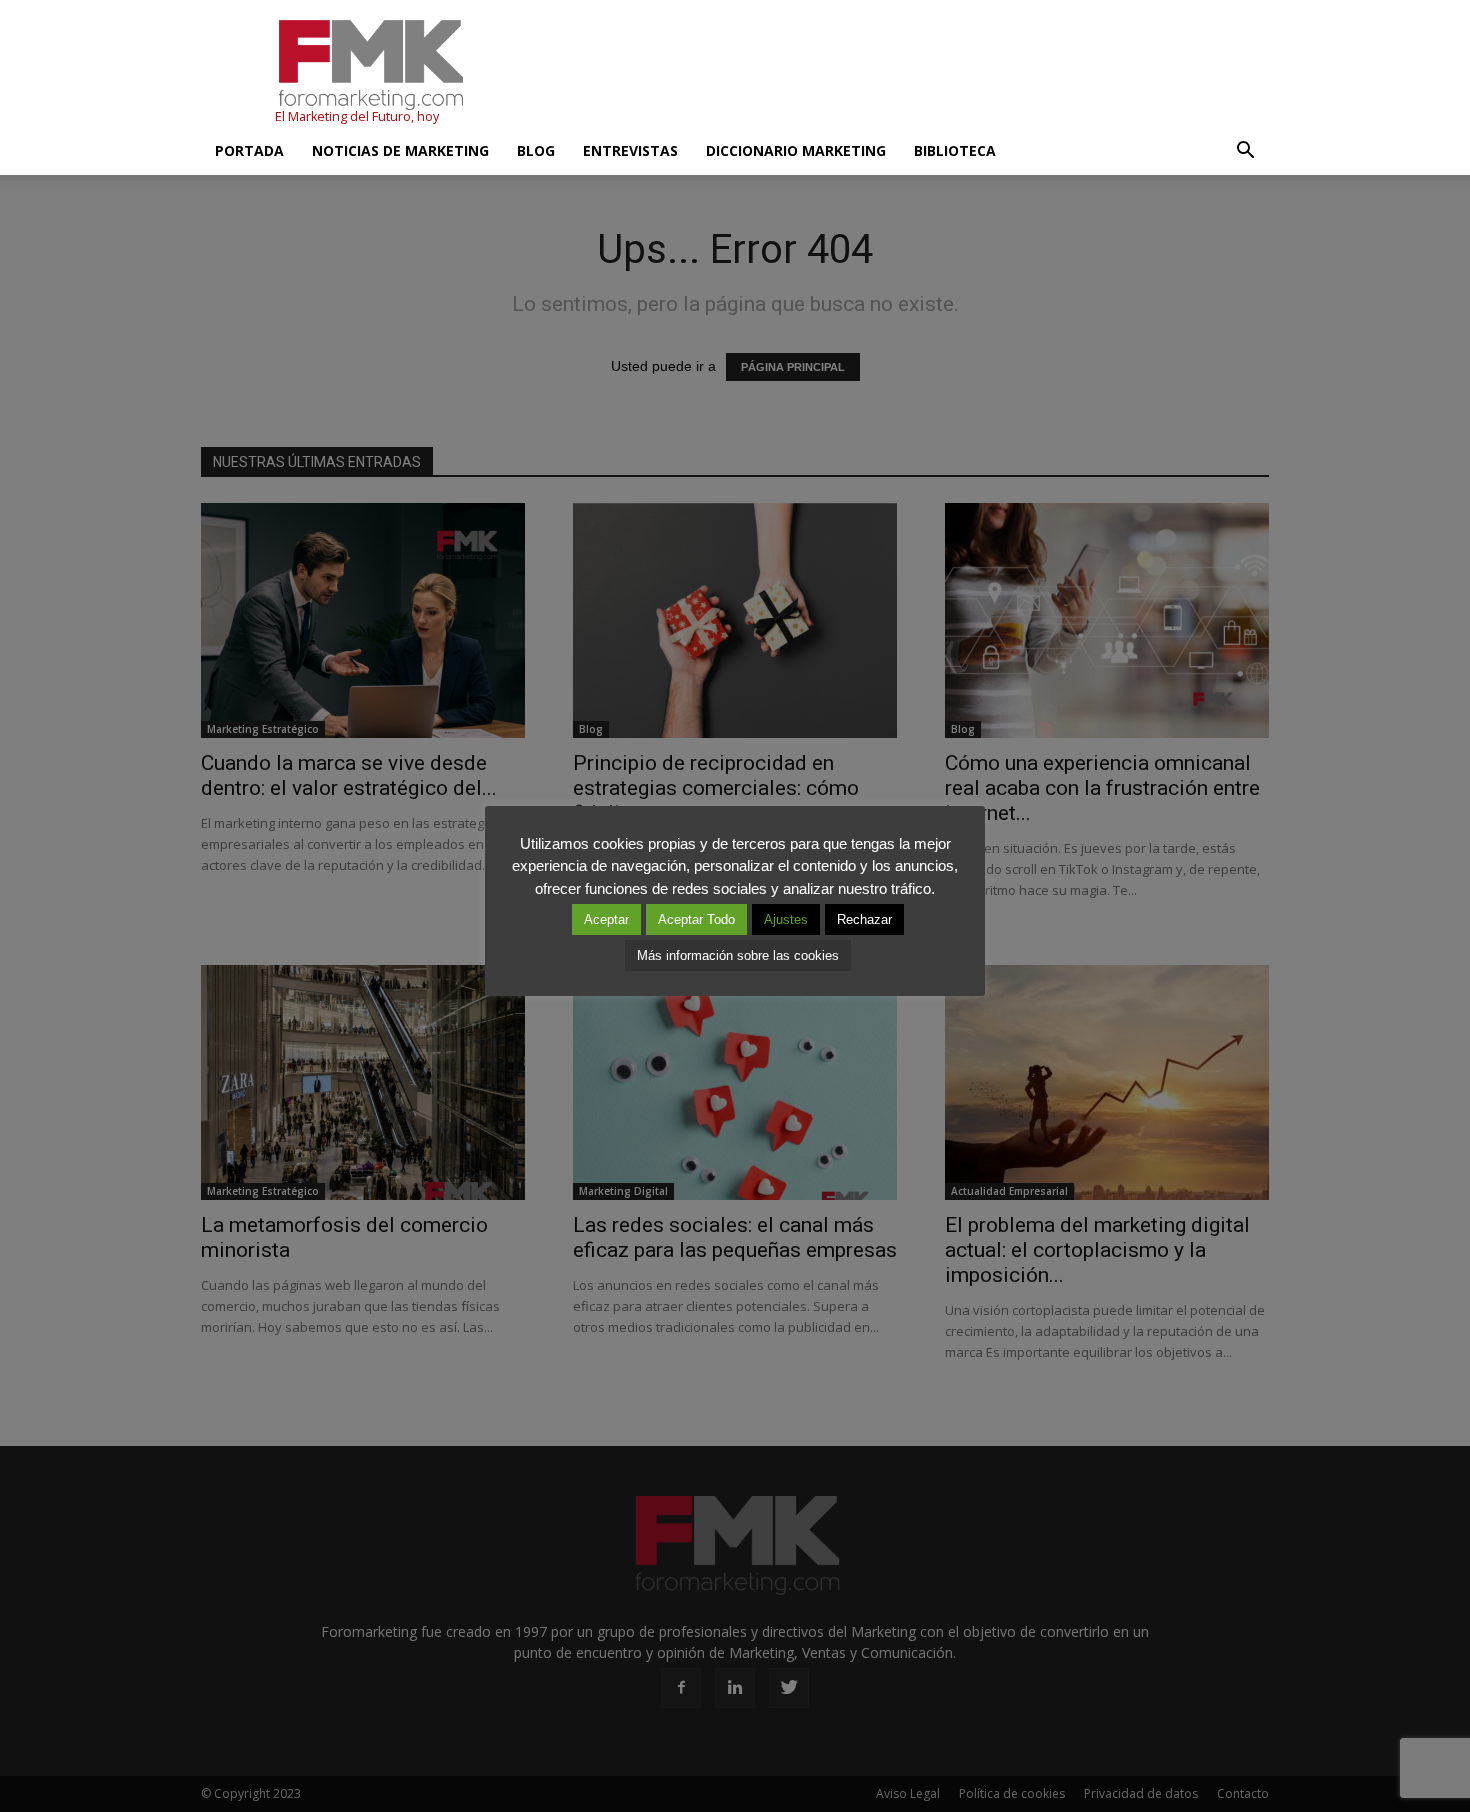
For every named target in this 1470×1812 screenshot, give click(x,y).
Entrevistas (630, 150)
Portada (249, 150)
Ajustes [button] (786, 919)
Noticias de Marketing (400, 150)
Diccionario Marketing (796, 150)
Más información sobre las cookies (738, 955)
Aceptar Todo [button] (696, 919)
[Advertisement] (905, 73)
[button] (1245, 151)
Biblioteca (955, 150)
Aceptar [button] (606, 919)
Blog (536, 150)
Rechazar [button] (864, 919)
